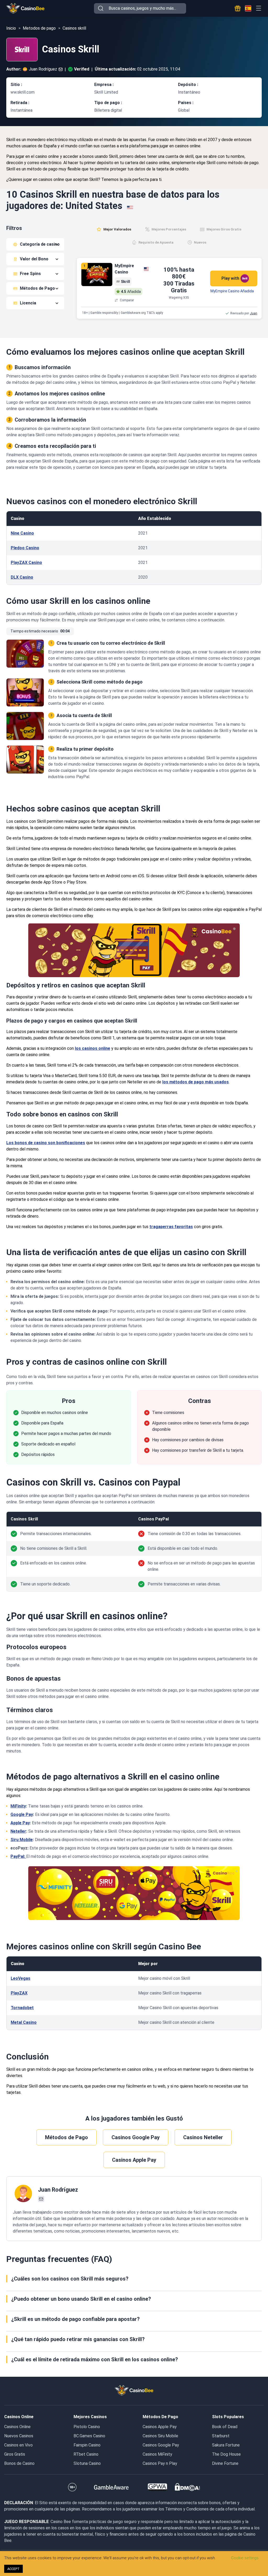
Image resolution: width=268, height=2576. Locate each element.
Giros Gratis (15, 2454)
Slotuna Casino (87, 2463)
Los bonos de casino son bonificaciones (46, 1143)
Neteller (18, 1831)
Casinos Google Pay (136, 2137)
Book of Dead (225, 2427)
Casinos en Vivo (18, 2445)
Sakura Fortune (226, 2445)
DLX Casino (22, 577)
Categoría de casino (40, 244)
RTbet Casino (86, 2454)
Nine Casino (22, 533)
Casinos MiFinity (157, 2454)
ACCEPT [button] (13, 2569)
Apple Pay (20, 1823)
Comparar (127, 300)
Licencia (28, 303)
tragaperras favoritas (171, 1227)
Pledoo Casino (25, 548)
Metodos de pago (39, 28)
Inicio (11, 28)
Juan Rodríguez (43, 69)
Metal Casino (24, 2022)
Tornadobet (22, 2008)
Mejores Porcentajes (169, 229)
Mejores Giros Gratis (224, 229)
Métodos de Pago (37, 288)
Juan (254, 313)
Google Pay (22, 1814)
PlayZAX (19, 1993)
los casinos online (93, 1048)
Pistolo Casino (87, 2427)
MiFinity (18, 1806)
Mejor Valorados (117, 229)
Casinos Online (17, 2427)
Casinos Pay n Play (160, 2463)
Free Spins (30, 274)
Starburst (221, 2436)
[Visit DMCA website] (187, 2487)
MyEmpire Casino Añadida (232, 291)
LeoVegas (21, 1978)
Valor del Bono (34, 259)
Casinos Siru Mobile (160, 2436)
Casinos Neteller (203, 2137)
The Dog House (226, 2454)
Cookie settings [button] (245, 2558)
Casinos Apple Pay (134, 2160)
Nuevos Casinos (19, 2436)
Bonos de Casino (19, 2463)
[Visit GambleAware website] (111, 2487)
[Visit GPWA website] (157, 2487)
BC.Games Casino (89, 2436)
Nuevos (200, 242)
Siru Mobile (22, 1840)
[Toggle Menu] (258, 8)
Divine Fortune (225, 2463)
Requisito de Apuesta (156, 242)
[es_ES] (248, 8)
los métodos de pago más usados (196, 1082)
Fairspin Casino (87, 2445)
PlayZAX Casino (26, 563)
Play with (230, 278)
